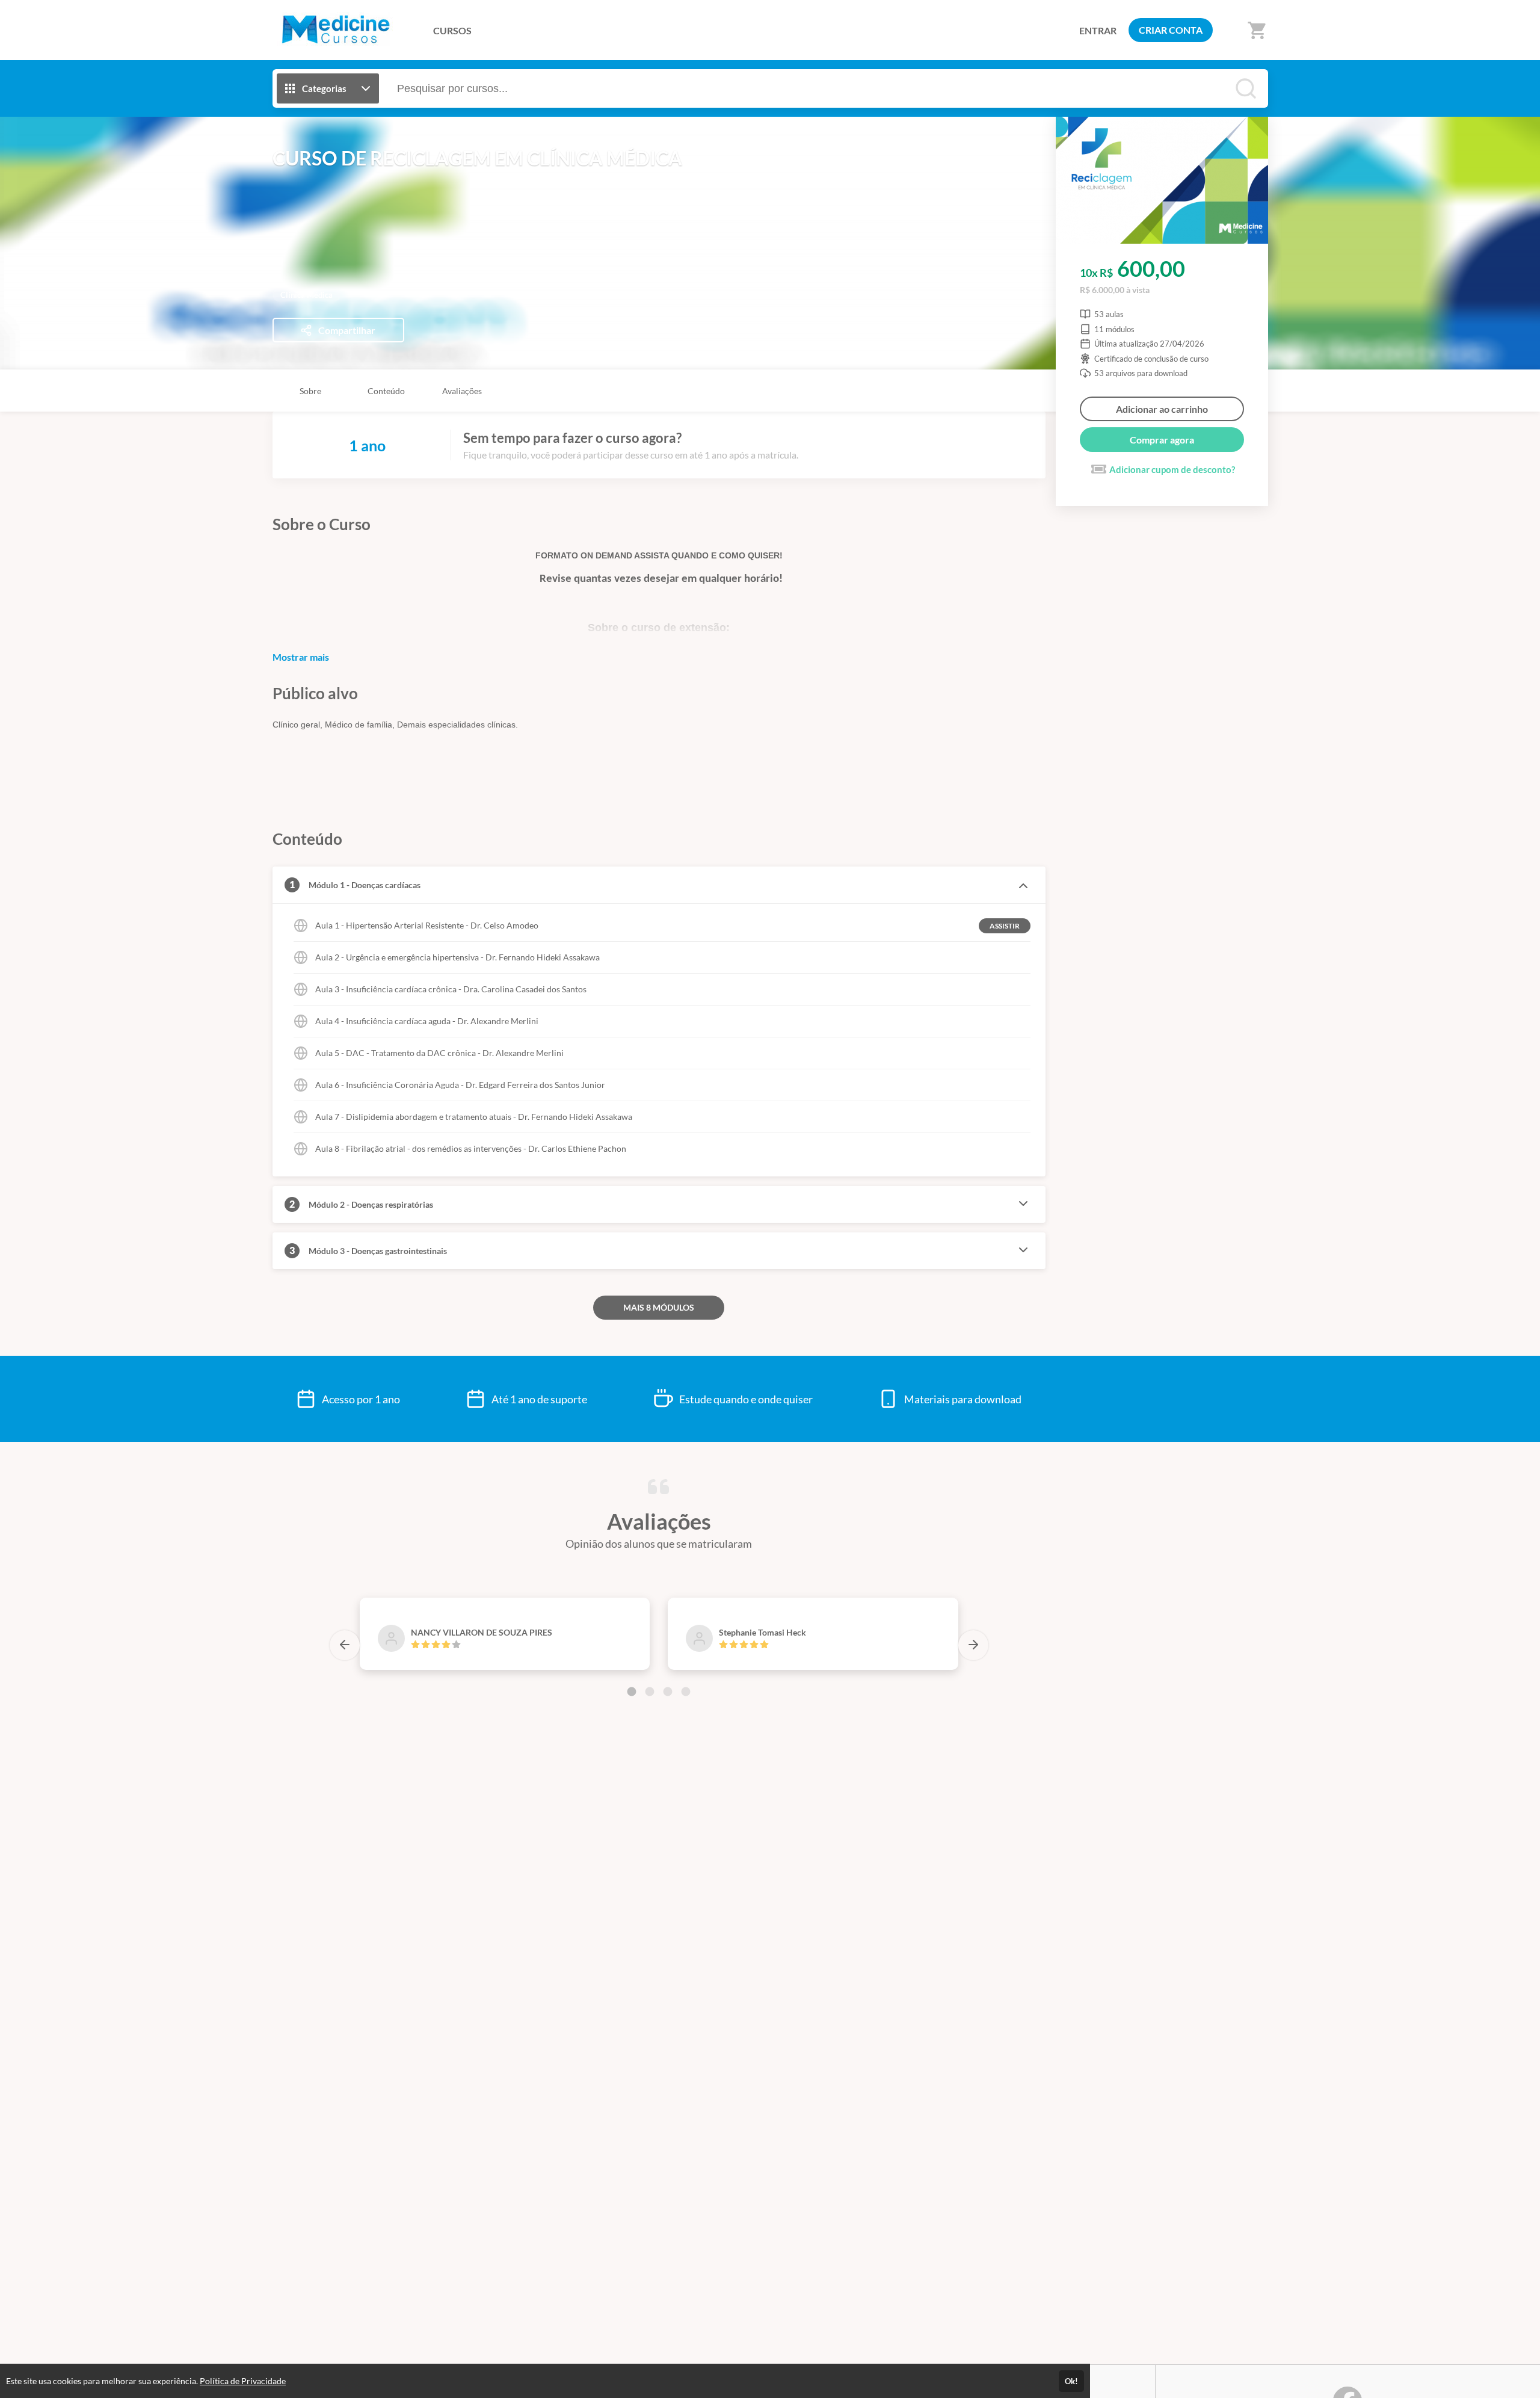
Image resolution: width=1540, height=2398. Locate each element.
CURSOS (452, 30)
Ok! (1071, 2381)
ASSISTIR (1005, 926)
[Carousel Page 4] (686, 1692)
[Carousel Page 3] (668, 1692)
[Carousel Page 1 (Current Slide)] (632, 1692)
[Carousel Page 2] (650, 1692)
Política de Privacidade (243, 2381)
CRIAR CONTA (1171, 30)
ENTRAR (1098, 30)
